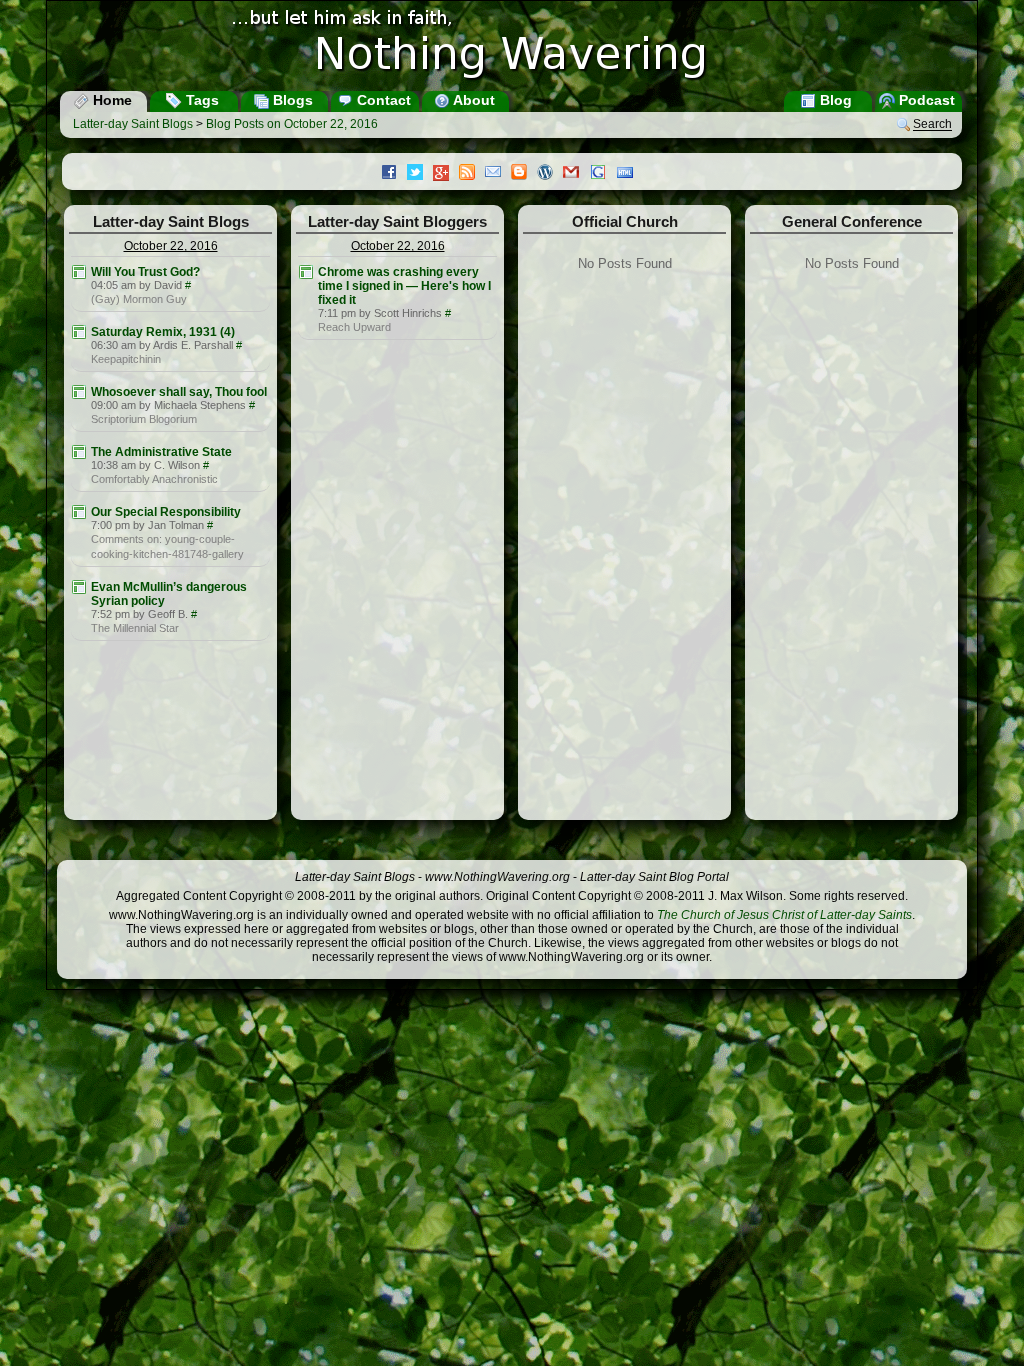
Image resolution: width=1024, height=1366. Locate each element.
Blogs (291, 100)
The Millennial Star (135, 628)
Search (932, 125)
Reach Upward (354, 327)
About (472, 100)
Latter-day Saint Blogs (133, 124)
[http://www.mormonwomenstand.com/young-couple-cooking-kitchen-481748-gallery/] (79, 512)
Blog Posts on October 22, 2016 (292, 124)
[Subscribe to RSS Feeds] (472, 174)
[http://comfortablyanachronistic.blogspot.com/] (79, 452)
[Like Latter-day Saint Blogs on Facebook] (394, 174)
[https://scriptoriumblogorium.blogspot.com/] (79, 392)
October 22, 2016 (171, 246)
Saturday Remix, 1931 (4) (163, 332)
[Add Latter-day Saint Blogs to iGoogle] (603, 174)
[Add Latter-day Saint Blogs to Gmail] (576, 174)
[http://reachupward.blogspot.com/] (306, 272)
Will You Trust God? (145, 272)
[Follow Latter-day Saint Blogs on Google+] (446, 174)
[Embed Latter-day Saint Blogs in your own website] (630, 174)
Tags (200, 100)
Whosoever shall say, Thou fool (179, 392)
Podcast (925, 100)
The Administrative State (161, 452)
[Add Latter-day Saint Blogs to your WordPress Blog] (550, 174)
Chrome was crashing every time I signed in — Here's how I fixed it (404, 286)
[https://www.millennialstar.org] (79, 587)
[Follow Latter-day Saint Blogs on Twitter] (420, 174)
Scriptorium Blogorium (144, 419)
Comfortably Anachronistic (154, 479)
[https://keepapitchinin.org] (79, 332)
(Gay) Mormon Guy (139, 299)
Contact (382, 100)
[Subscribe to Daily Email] (498, 174)
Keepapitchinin (126, 359)
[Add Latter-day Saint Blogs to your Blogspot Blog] (524, 174)
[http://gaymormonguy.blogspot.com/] (79, 272)
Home (110, 100)
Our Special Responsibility (166, 512)
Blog (834, 100)
